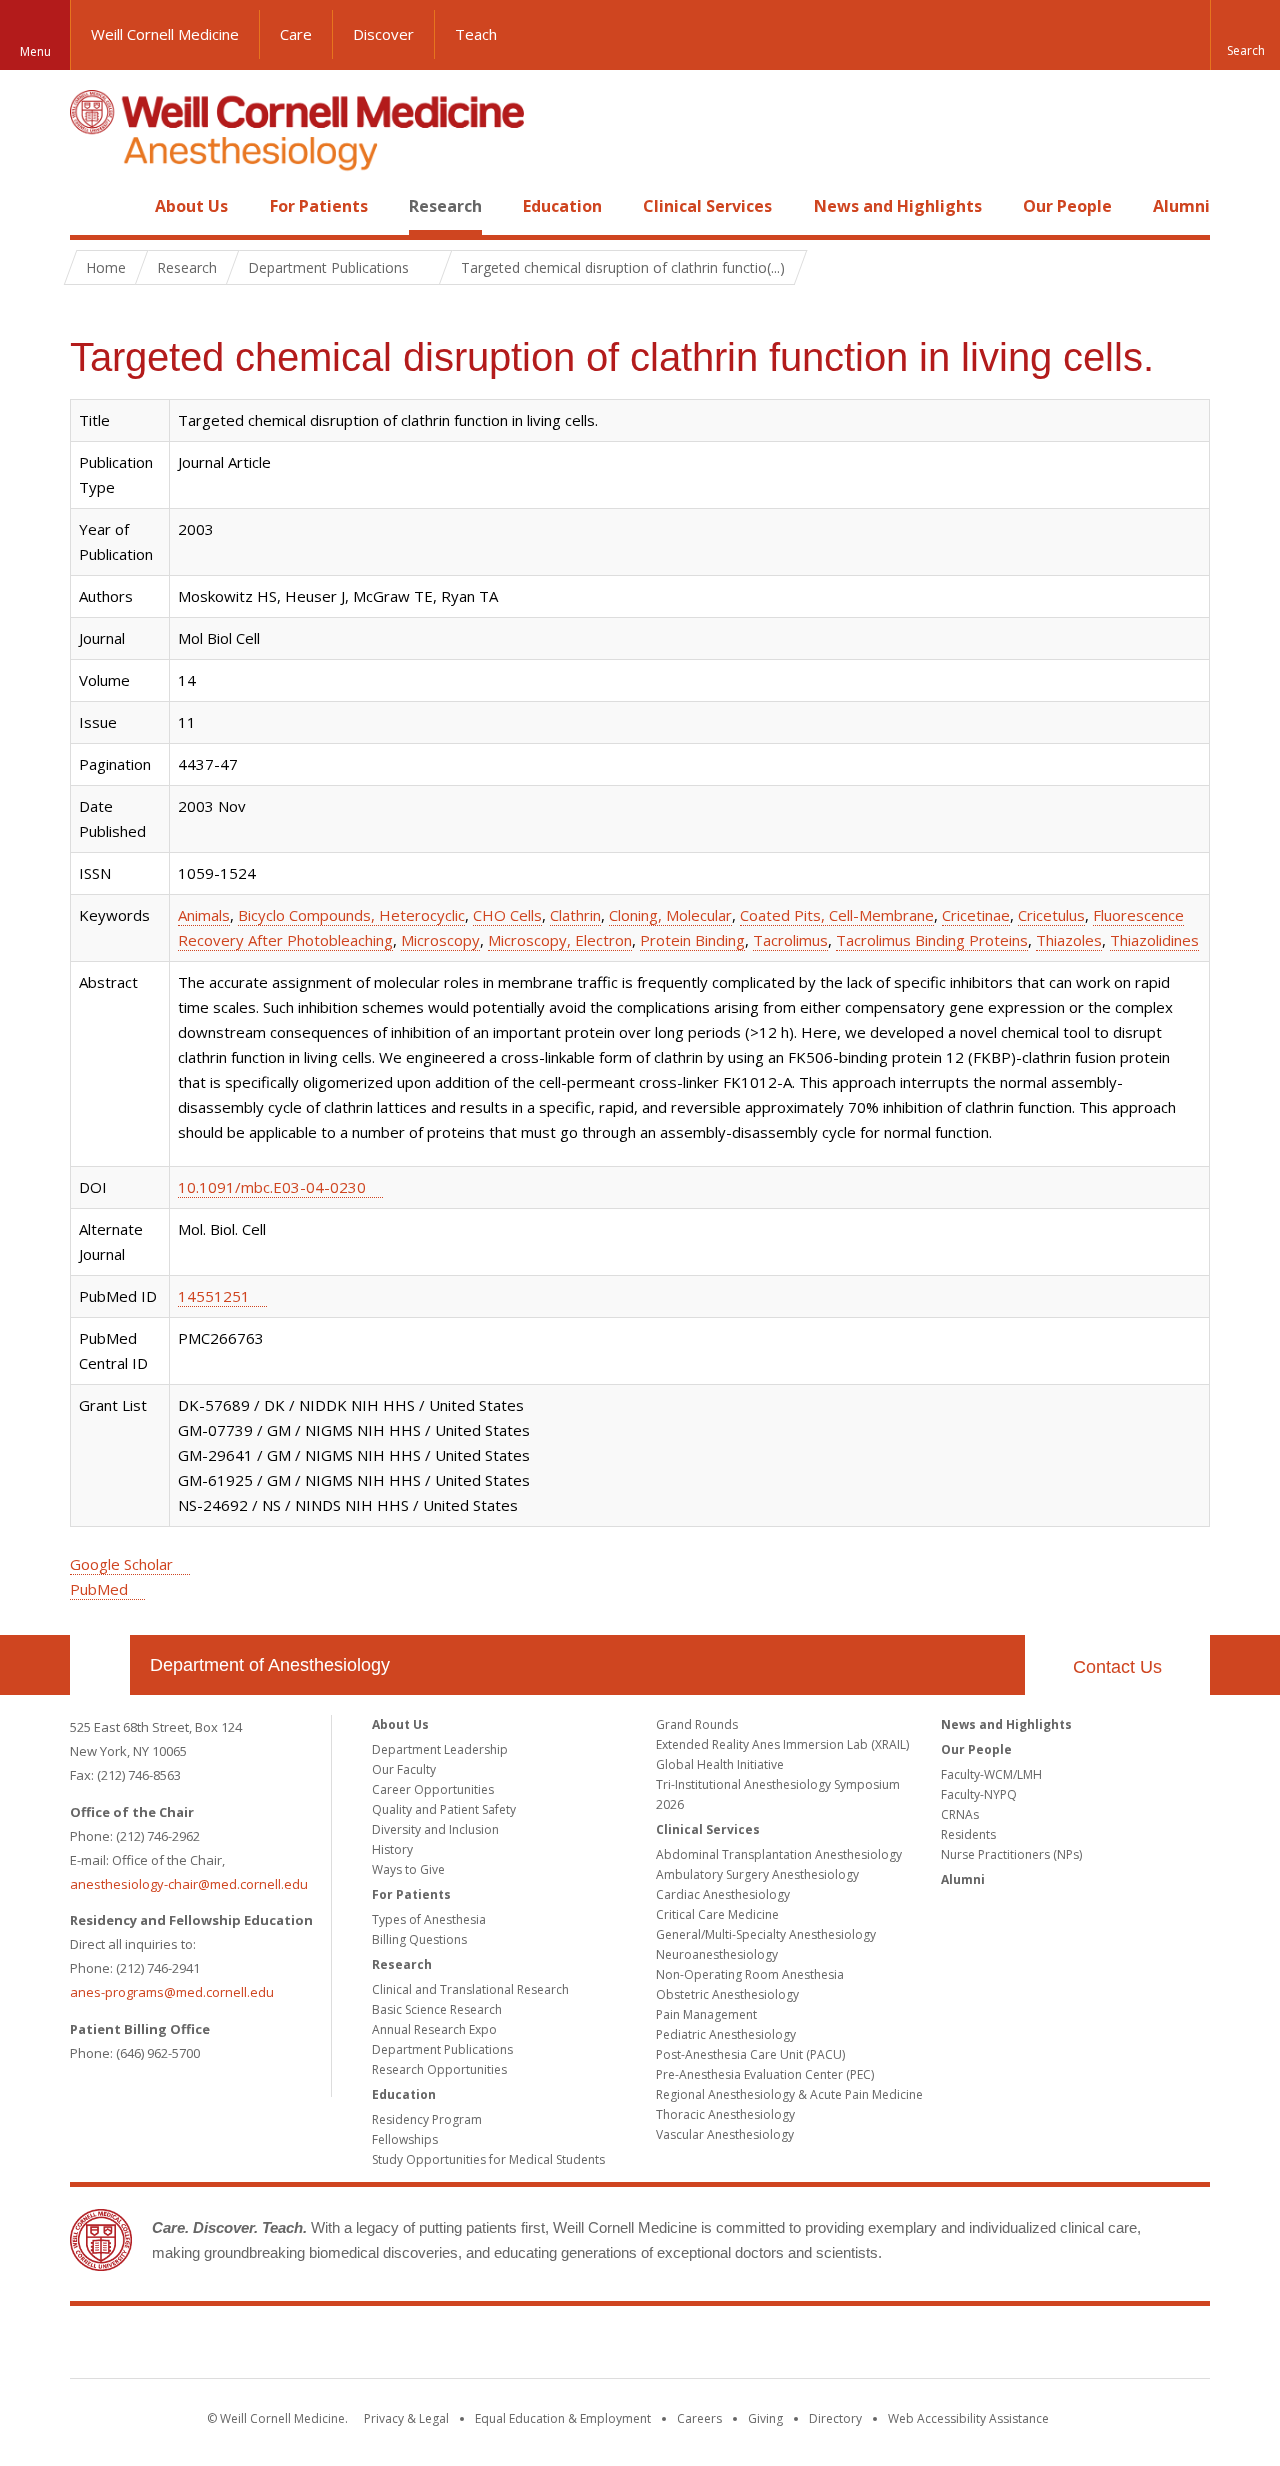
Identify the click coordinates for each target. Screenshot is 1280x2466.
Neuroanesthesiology (717, 1954)
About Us (191, 206)
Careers (699, 2418)
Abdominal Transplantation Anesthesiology (779, 1854)
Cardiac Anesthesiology (723, 1894)
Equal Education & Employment (563, 2418)
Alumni (1181, 206)
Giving (765, 2418)
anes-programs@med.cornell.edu (172, 1992)
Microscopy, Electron (560, 940)
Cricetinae (976, 915)
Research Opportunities (439, 2069)
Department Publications (442, 2049)
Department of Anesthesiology (270, 1665)
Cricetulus (1051, 915)
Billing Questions (419, 1939)
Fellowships (405, 2139)
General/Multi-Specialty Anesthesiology (766, 1934)
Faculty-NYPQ (979, 1794)
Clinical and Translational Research (470, 1989)
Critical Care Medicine (717, 1914)
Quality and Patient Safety (444, 1809)
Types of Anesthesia (429, 1919)
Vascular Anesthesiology (725, 2134)
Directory (835, 2418)
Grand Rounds (697, 1724)
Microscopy (440, 940)
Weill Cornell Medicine (165, 34)
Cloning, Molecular (670, 915)
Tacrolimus (790, 940)
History (392, 1849)
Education (562, 206)
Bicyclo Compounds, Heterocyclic (351, 915)
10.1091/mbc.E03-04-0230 (272, 1187)
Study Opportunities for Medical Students (488, 2159)
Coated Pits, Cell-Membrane (837, 915)
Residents (968, 1834)
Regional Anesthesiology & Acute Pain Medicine (789, 2094)
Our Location (100, 1665)
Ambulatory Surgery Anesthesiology (757, 1874)
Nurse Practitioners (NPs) (1011, 1854)
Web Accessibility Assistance (968, 2418)
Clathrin (575, 915)
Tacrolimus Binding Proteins (932, 940)
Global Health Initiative (720, 1764)
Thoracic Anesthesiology (725, 2114)
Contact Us (1117, 1667)
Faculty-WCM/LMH (991, 1774)
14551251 (214, 1296)
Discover (383, 34)
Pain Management (706, 2014)
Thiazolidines (1154, 940)
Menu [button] (35, 51)
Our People (1067, 206)
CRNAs (960, 1814)
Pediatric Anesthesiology (726, 2034)
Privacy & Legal (406, 2418)
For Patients (319, 206)
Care (296, 34)
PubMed (99, 1589)
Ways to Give (408, 1869)
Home (92, 206)
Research (445, 206)
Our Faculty (404, 1769)
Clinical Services (707, 206)
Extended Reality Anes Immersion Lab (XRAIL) (782, 1744)
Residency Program (427, 2119)
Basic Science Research (437, 2009)
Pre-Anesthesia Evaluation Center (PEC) (765, 2074)
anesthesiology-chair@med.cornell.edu (189, 1884)
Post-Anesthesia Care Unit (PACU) (750, 2054)
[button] (1245, 35)
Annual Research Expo (434, 2029)
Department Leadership (440, 1749)
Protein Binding (692, 940)
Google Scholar (121, 1564)
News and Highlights (898, 206)
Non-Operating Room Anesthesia (750, 1974)
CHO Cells (507, 915)
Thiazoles (1069, 940)
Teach (476, 34)
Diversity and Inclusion (435, 1829)
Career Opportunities (433, 1789)
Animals (204, 915)
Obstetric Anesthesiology (727, 1994)
